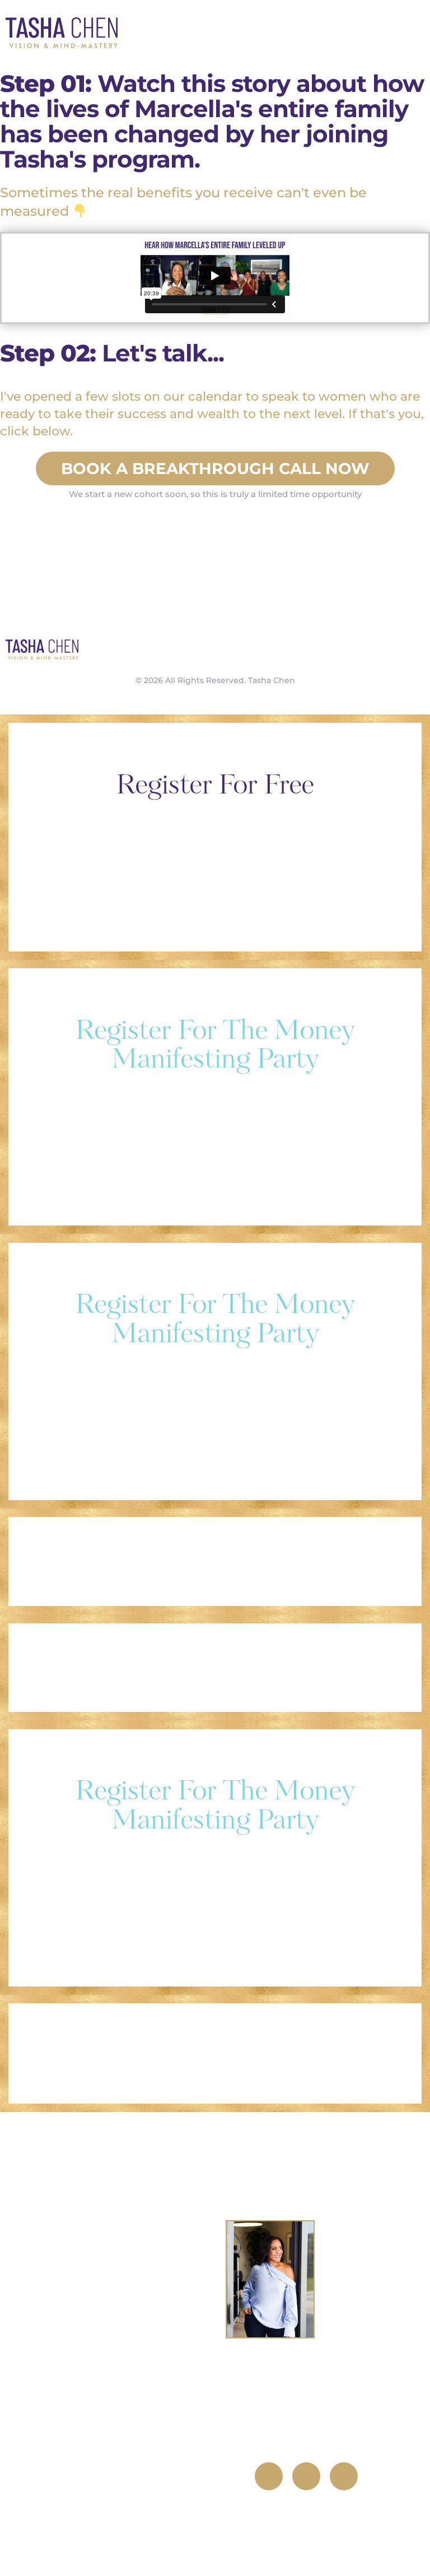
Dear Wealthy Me (122, 2294)
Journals (122, 2404)
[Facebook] (269, 2476)
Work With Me (122, 2240)
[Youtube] (344, 2476)
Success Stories (122, 2459)
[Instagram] (306, 2476)
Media (120, 2514)
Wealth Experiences (122, 2349)
